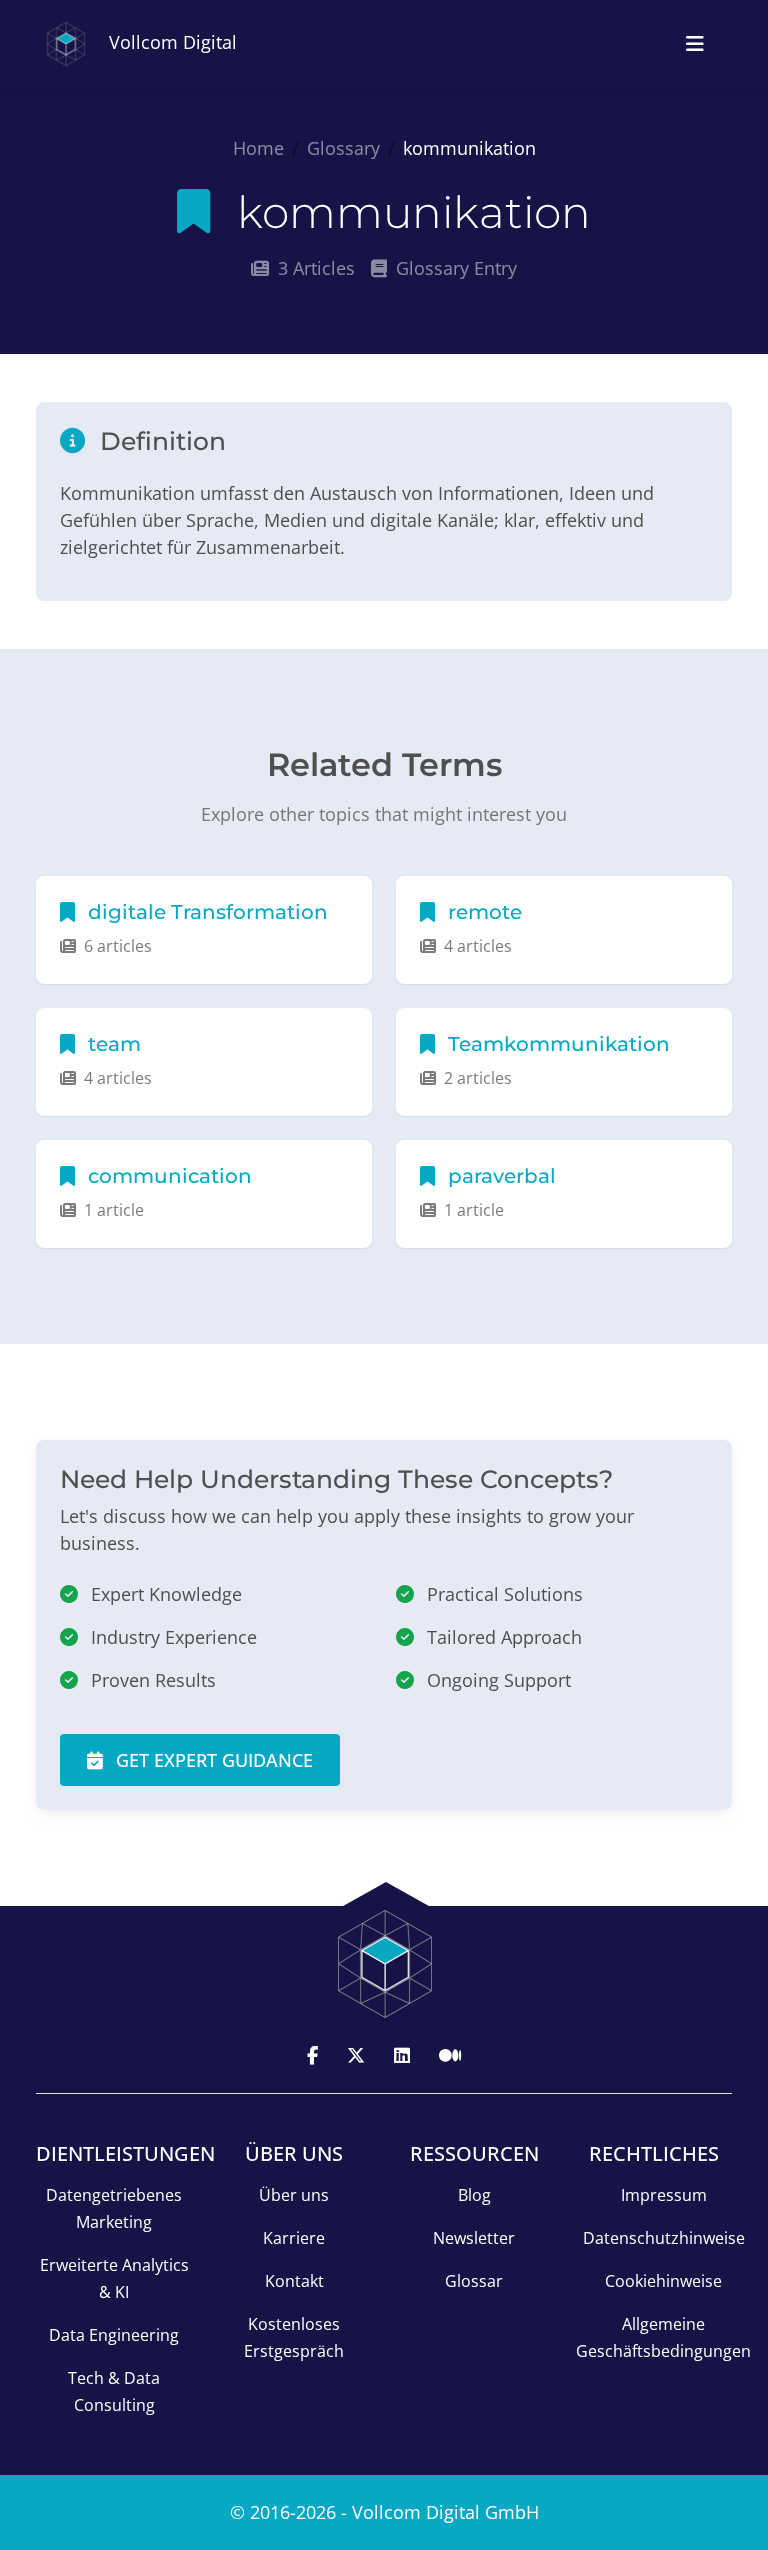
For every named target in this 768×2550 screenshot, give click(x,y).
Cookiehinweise (663, 2281)
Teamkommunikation (556, 1044)
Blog (474, 2195)
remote (482, 912)
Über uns (294, 2195)
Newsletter (474, 2238)
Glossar (474, 2281)
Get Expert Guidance (212, 1760)
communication (167, 1176)
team (112, 1044)
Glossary (343, 148)
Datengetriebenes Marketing (114, 2208)
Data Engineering (114, 2335)
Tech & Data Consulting (114, 2391)
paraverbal (499, 1176)
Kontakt (294, 2281)
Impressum (664, 2195)
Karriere (294, 2238)
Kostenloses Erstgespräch (294, 2337)
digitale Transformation (205, 912)
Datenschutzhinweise (664, 2238)
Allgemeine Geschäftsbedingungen (663, 2337)
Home (258, 148)
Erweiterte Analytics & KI (114, 2278)
